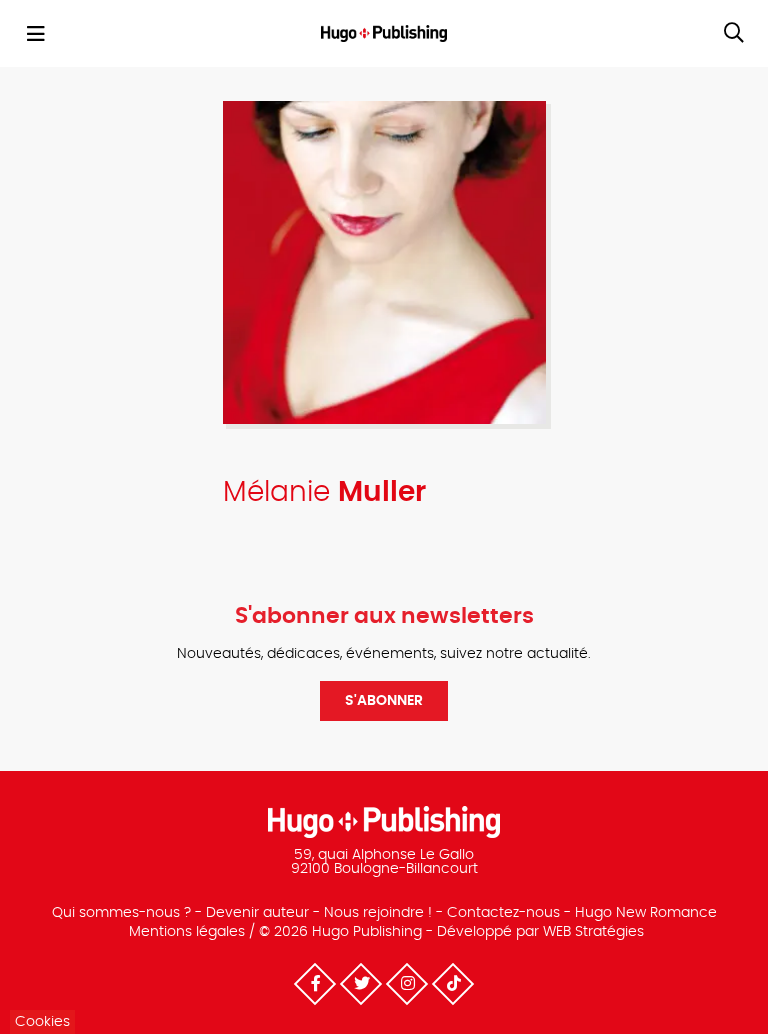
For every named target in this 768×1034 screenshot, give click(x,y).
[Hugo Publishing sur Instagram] (407, 984)
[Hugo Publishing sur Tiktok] (453, 984)
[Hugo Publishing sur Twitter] (361, 984)
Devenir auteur (257, 913)
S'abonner (384, 701)
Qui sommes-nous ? (121, 913)
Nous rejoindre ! (378, 913)
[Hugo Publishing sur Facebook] (315, 984)
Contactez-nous (503, 913)
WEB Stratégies (593, 932)
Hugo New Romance (646, 913)
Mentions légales (187, 932)
